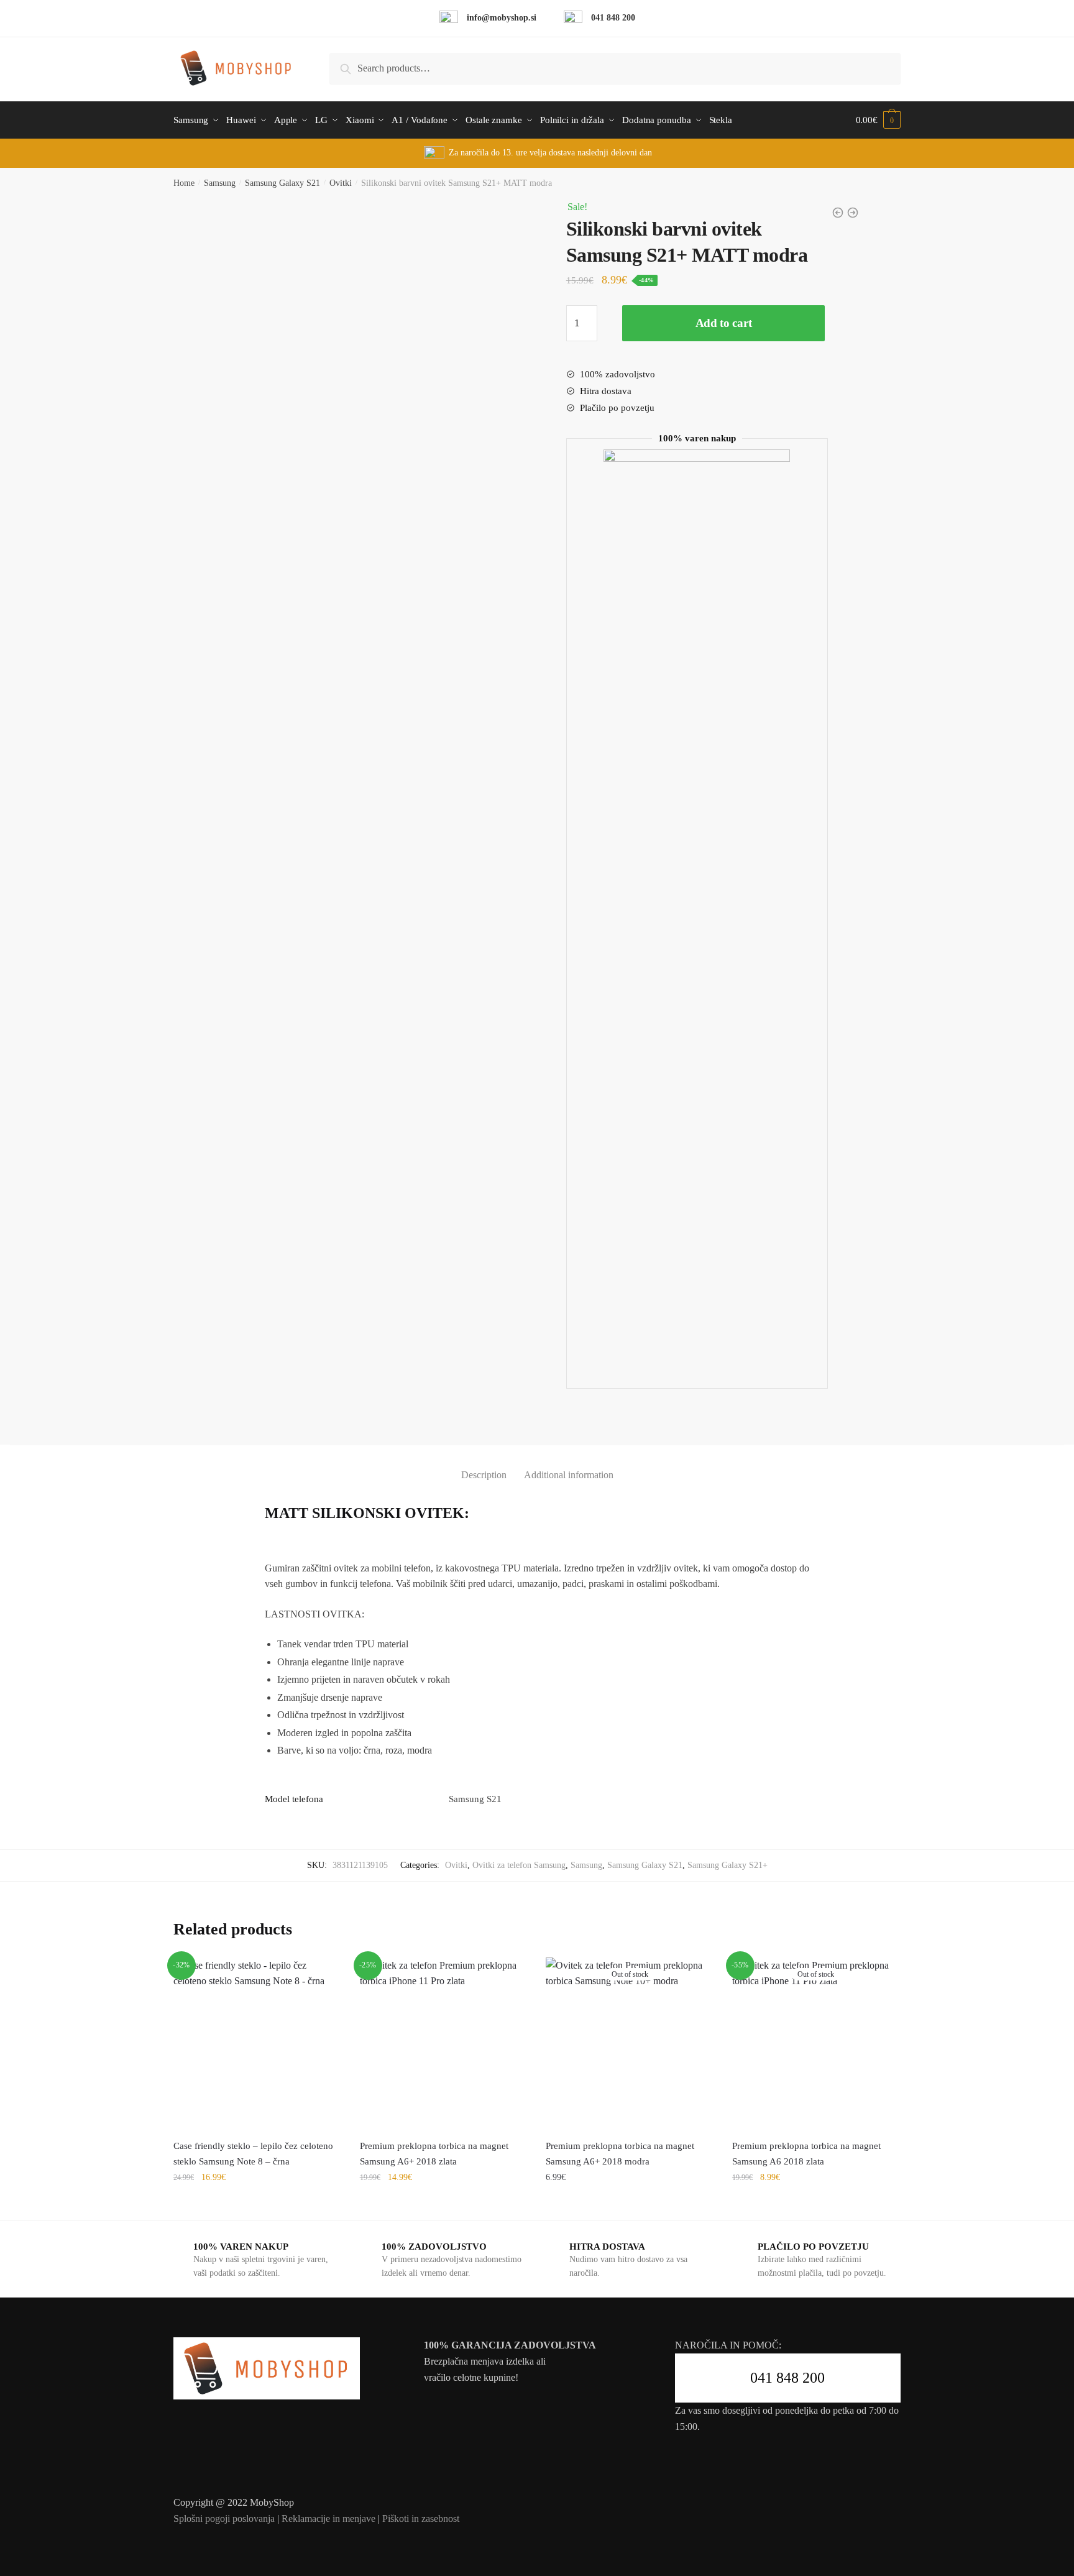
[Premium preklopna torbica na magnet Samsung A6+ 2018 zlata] (444, 2041)
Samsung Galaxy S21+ (727, 1865)
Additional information (569, 1475)
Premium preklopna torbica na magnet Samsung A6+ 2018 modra (620, 2153)
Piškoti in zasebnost (421, 2518)
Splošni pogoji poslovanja (224, 2518)
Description (484, 1475)
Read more (630, 2205)
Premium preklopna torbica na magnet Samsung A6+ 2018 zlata (434, 2153)
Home (184, 183)
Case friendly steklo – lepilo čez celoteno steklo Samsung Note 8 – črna (253, 2153)
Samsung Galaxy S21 (282, 183)
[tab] (484, 1465)
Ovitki (341, 183)
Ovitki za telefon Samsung (519, 1865)
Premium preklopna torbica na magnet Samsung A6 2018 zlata (806, 2153)
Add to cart (724, 323)
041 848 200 (787, 2378)
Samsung (220, 183)
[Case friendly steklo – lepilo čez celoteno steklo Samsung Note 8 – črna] (257, 2041)
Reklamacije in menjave (328, 2518)
